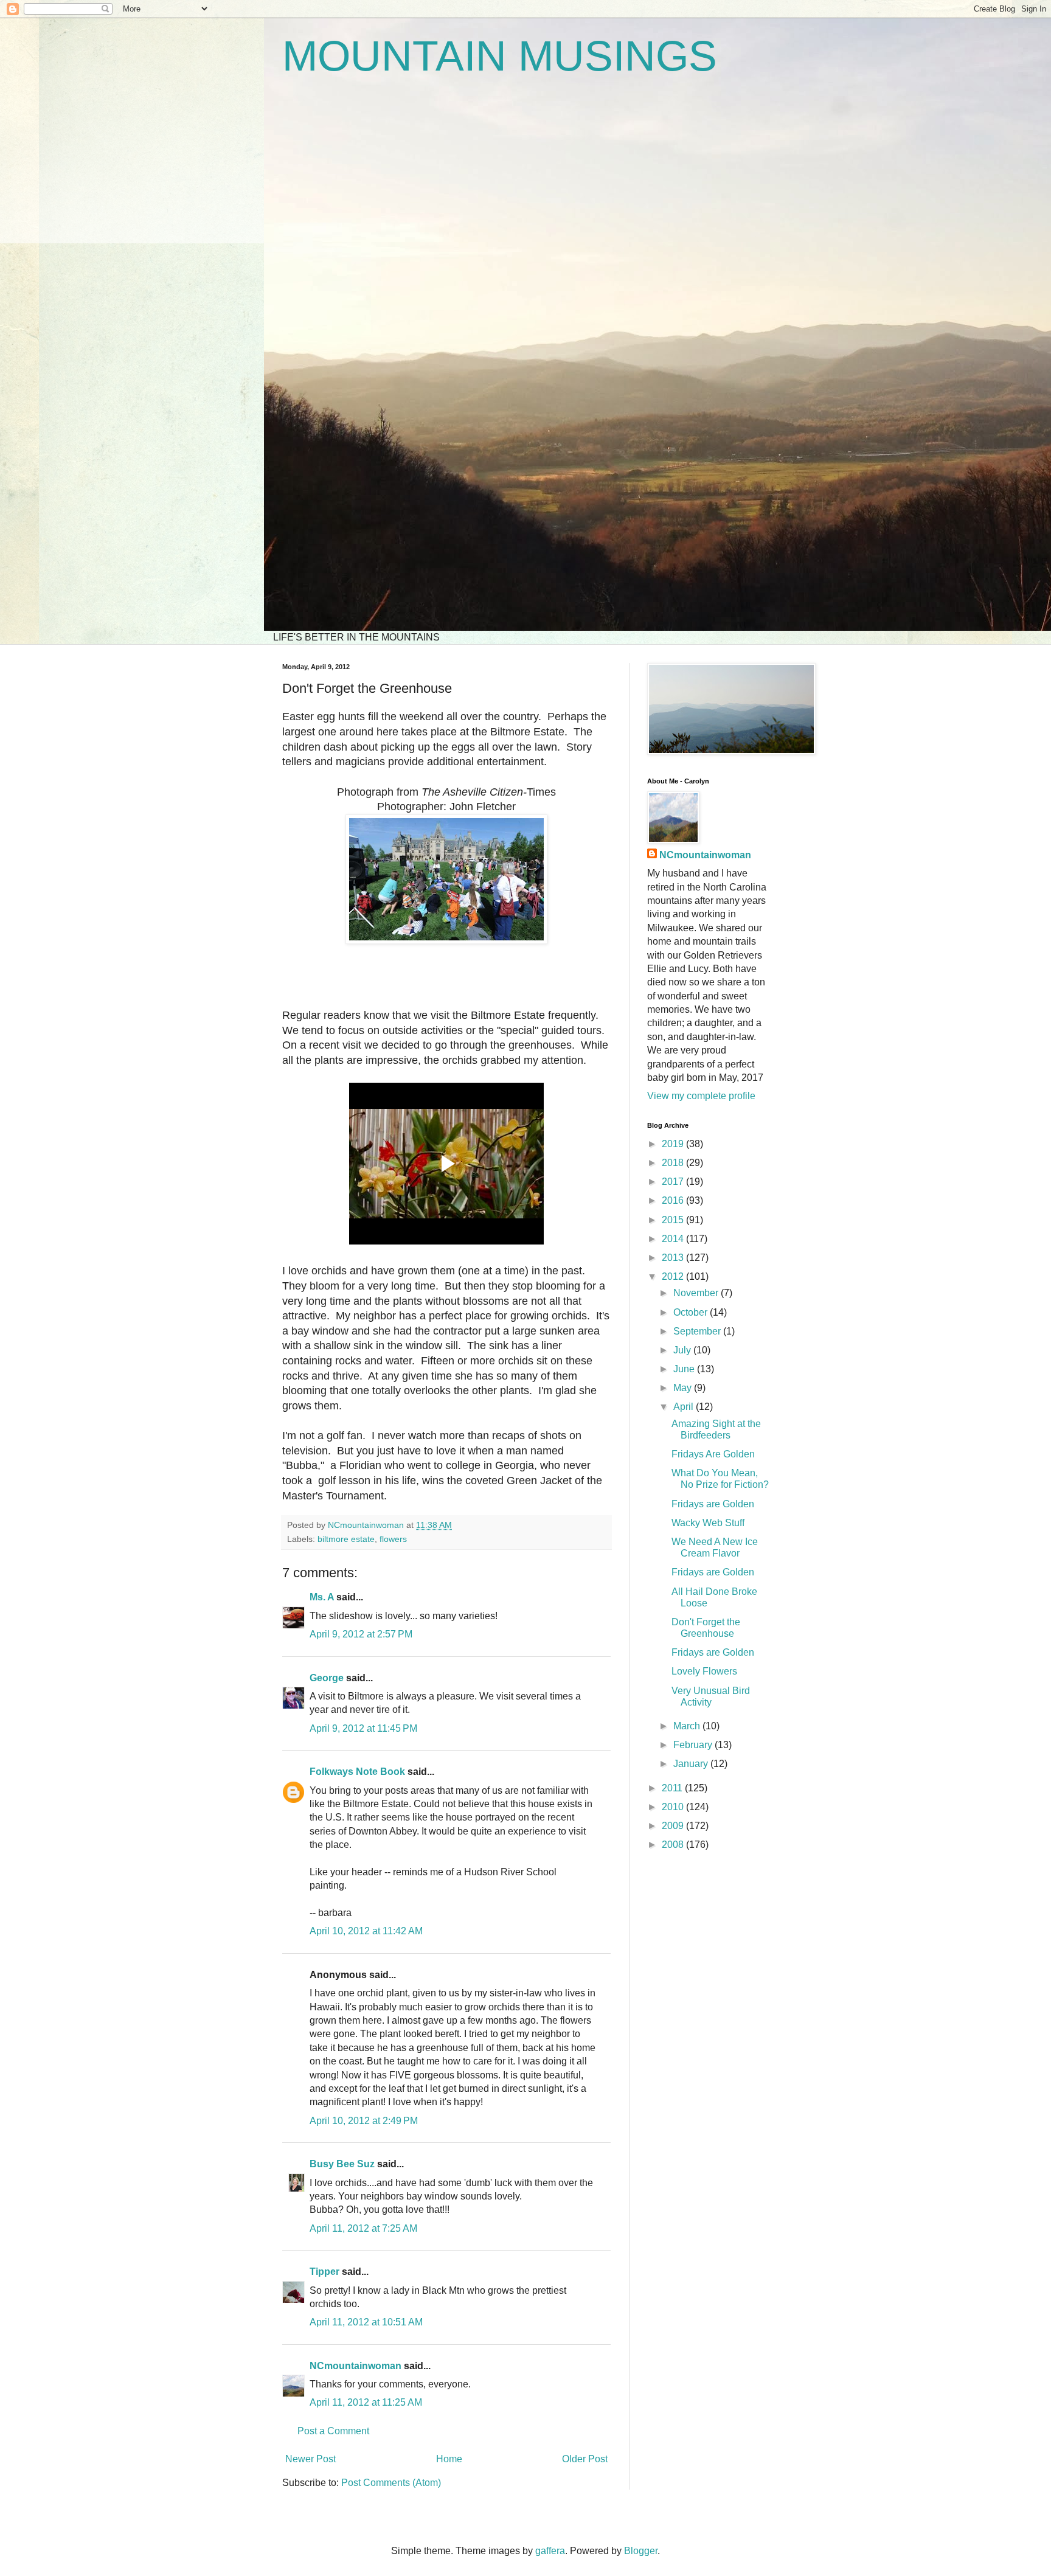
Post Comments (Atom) (391, 2483)
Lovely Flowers (704, 1671)
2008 (674, 1845)
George (327, 1678)
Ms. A (322, 1597)
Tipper (324, 2272)
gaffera (550, 2551)
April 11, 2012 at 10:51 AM (366, 2322)
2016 (674, 1200)
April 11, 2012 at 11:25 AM (366, 2402)
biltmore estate (346, 1539)
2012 (674, 1276)
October (692, 1312)
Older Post (585, 2459)
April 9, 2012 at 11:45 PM (363, 1728)
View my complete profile (701, 1096)
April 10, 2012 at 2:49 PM (364, 2121)
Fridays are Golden (713, 1504)
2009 (674, 1826)
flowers (393, 1539)
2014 (674, 1239)
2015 (674, 1220)
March (688, 1726)
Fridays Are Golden (713, 1454)
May (684, 1388)
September (698, 1331)
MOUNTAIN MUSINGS (500, 56)
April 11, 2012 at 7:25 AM (363, 2228)
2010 (674, 1807)
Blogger (641, 2551)
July (683, 1350)
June (685, 1369)
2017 (674, 1182)
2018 (674, 1163)
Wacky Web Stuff (708, 1523)
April (685, 1407)
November (697, 1293)
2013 (674, 1258)
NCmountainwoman (356, 2366)
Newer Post (310, 2459)
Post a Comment (333, 2431)
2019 (674, 1144)
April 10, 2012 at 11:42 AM (366, 1931)
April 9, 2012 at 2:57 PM (361, 1634)
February (694, 1745)
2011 (673, 1788)
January (692, 1764)
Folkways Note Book (357, 1772)
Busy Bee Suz (342, 2164)
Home (449, 2459)
